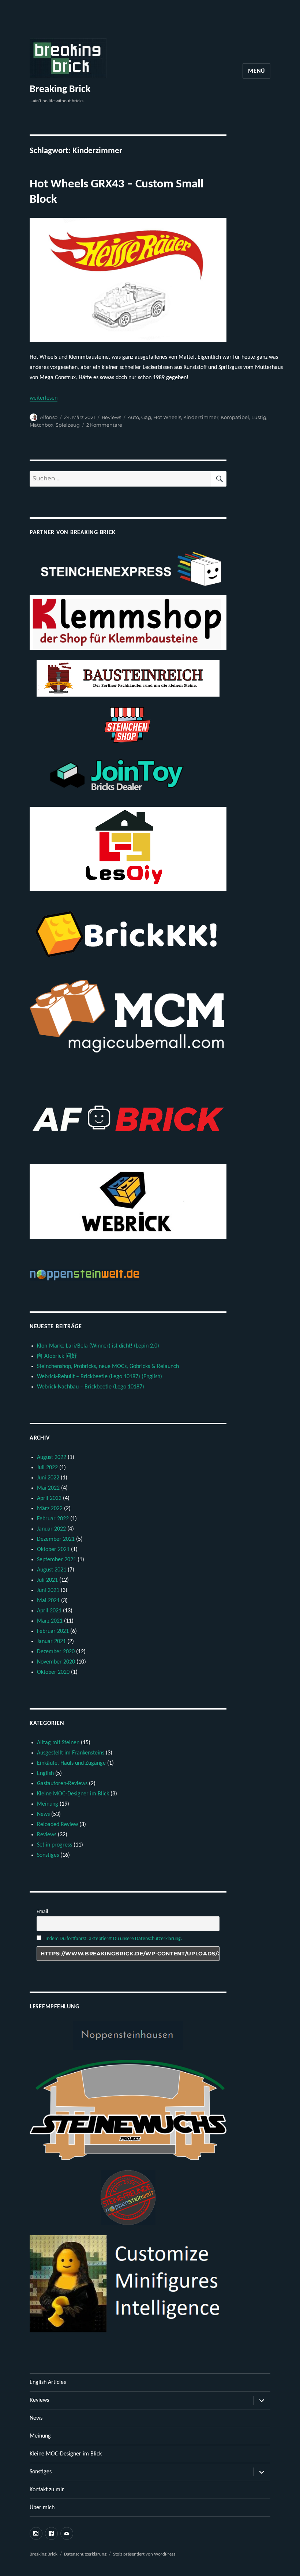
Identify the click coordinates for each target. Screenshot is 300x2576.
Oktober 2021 (53, 1550)
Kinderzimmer (201, 417)
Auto (133, 417)
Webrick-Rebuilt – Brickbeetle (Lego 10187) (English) (100, 1377)
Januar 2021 (51, 1642)
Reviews (111, 417)
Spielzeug (68, 425)
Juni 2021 (48, 1590)
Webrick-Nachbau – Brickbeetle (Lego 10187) (91, 1387)
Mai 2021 (48, 1601)
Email (42, 1912)
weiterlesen (44, 398)
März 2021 (50, 1621)
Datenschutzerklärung (85, 2554)
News (43, 1814)
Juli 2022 (47, 1468)
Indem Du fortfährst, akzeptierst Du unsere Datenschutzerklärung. (114, 1939)
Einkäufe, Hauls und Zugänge (71, 1763)
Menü (256, 71)
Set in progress (55, 1845)
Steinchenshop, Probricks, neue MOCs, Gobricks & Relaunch (108, 1367)
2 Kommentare (104, 425)
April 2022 (49, 1498)
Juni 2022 (48, 1478)
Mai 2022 (48, 1488)
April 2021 (49, 1611)
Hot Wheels (167, 417)
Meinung (48, 1804)
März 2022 (50, 1509)
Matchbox (42, 425)
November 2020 (56, 1662)
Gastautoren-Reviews (62, 1784)
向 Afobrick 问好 (57, 1356)
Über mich (42, 2508)
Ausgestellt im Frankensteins (71, 1753)
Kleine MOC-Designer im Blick (73, 1794)
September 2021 (57, 1560)
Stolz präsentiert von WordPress (144, 2554)
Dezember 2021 (56, 1539)
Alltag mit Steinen (58, 1743)
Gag (146, 417)
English (45, 1773)
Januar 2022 (51, 1529)
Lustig (259, 417)
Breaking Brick (60, 89)
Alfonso (49, 417)
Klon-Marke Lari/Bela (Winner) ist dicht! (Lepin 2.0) (98, 1346)
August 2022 (52, 1457)
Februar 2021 (53, 1631)
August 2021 (52, 1570)
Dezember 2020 (56, 1652)
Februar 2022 (53, 1519)
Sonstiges (48, 1855)
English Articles (48, 2382)
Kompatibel (235, 417)
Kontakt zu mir (47, 2490)
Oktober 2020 (53, 1672)
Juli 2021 (47, 1580)
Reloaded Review (57, 1825)
